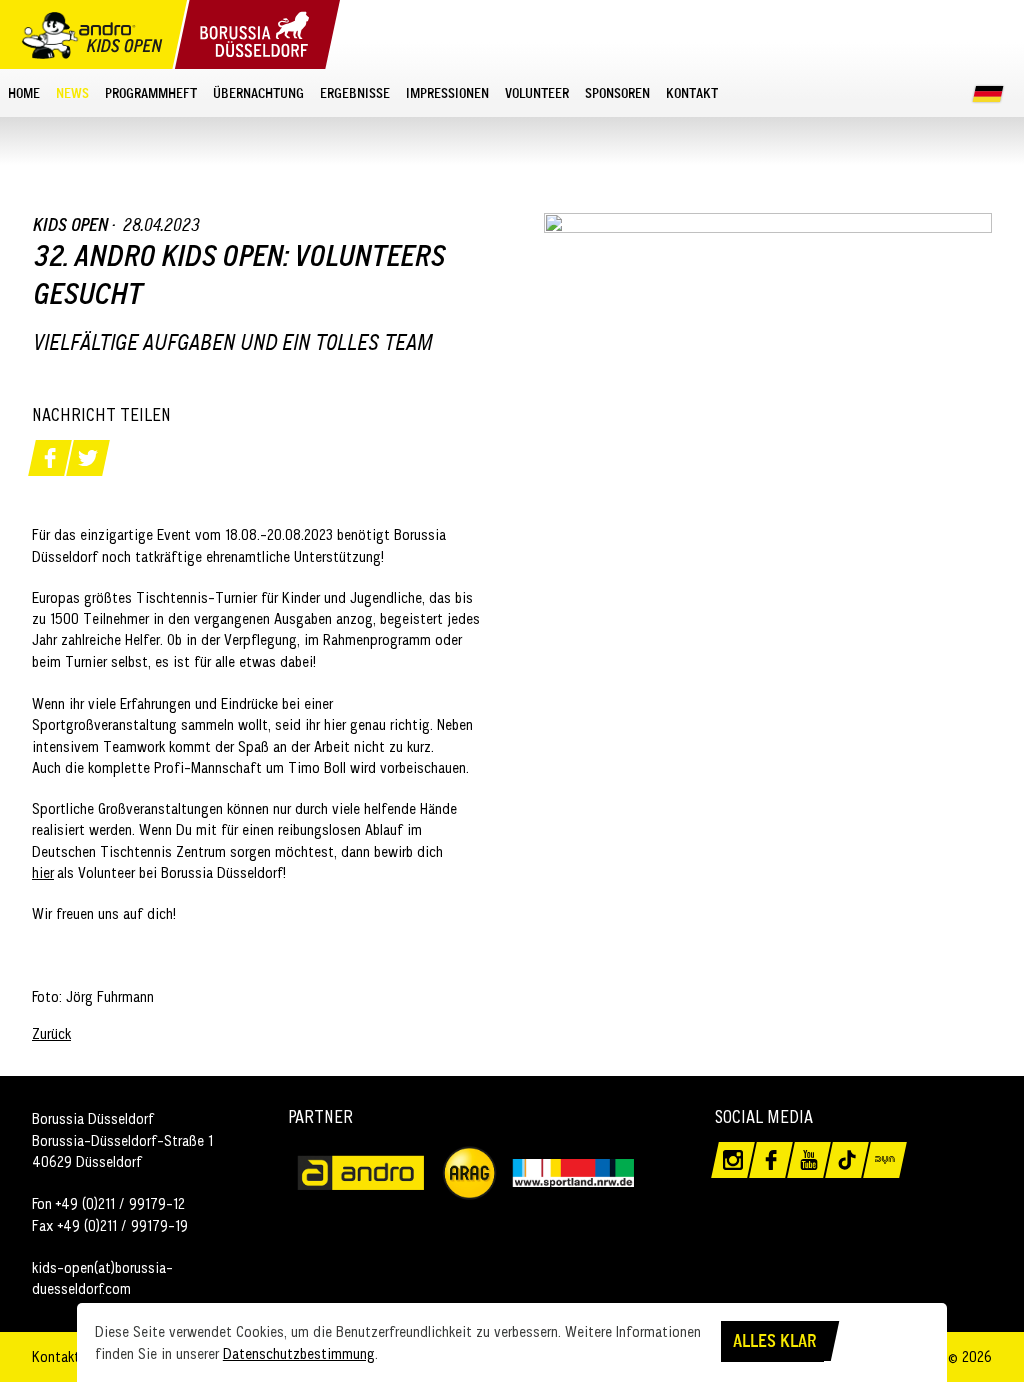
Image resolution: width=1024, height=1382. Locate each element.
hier (43, 872)
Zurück (51, 1033)
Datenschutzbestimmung (299, 1353)
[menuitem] (24, 92)
